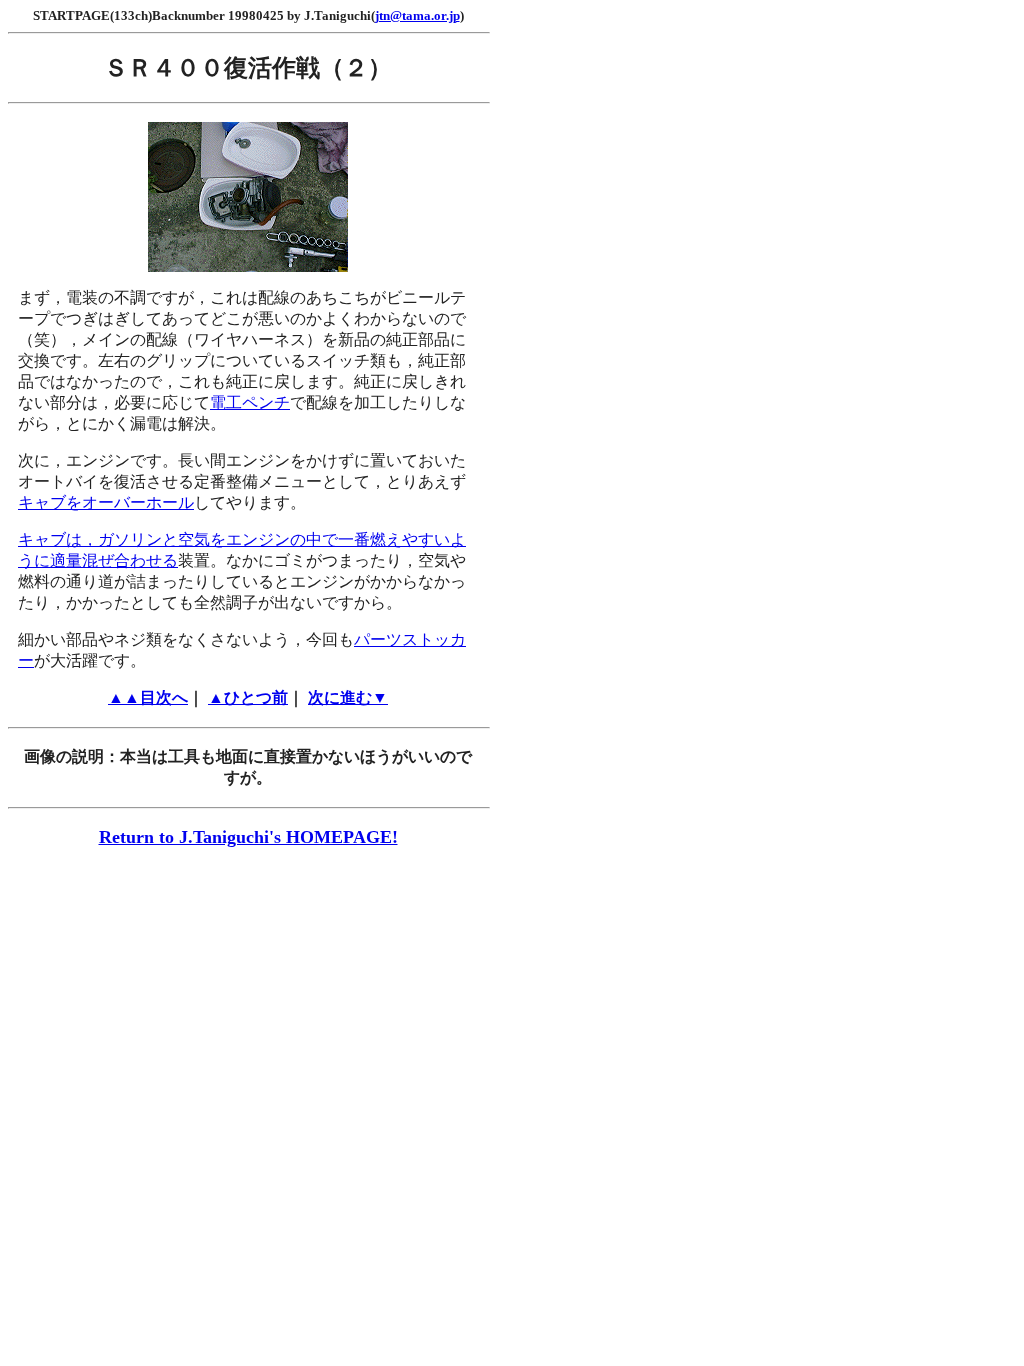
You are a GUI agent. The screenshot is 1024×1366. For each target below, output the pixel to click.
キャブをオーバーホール (106, 502)
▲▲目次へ (148, 697)
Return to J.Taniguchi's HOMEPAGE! (248, 837)
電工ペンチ (250, 402)
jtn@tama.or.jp (417, 15)
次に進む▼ (348, 697)
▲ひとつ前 (248, 697)
